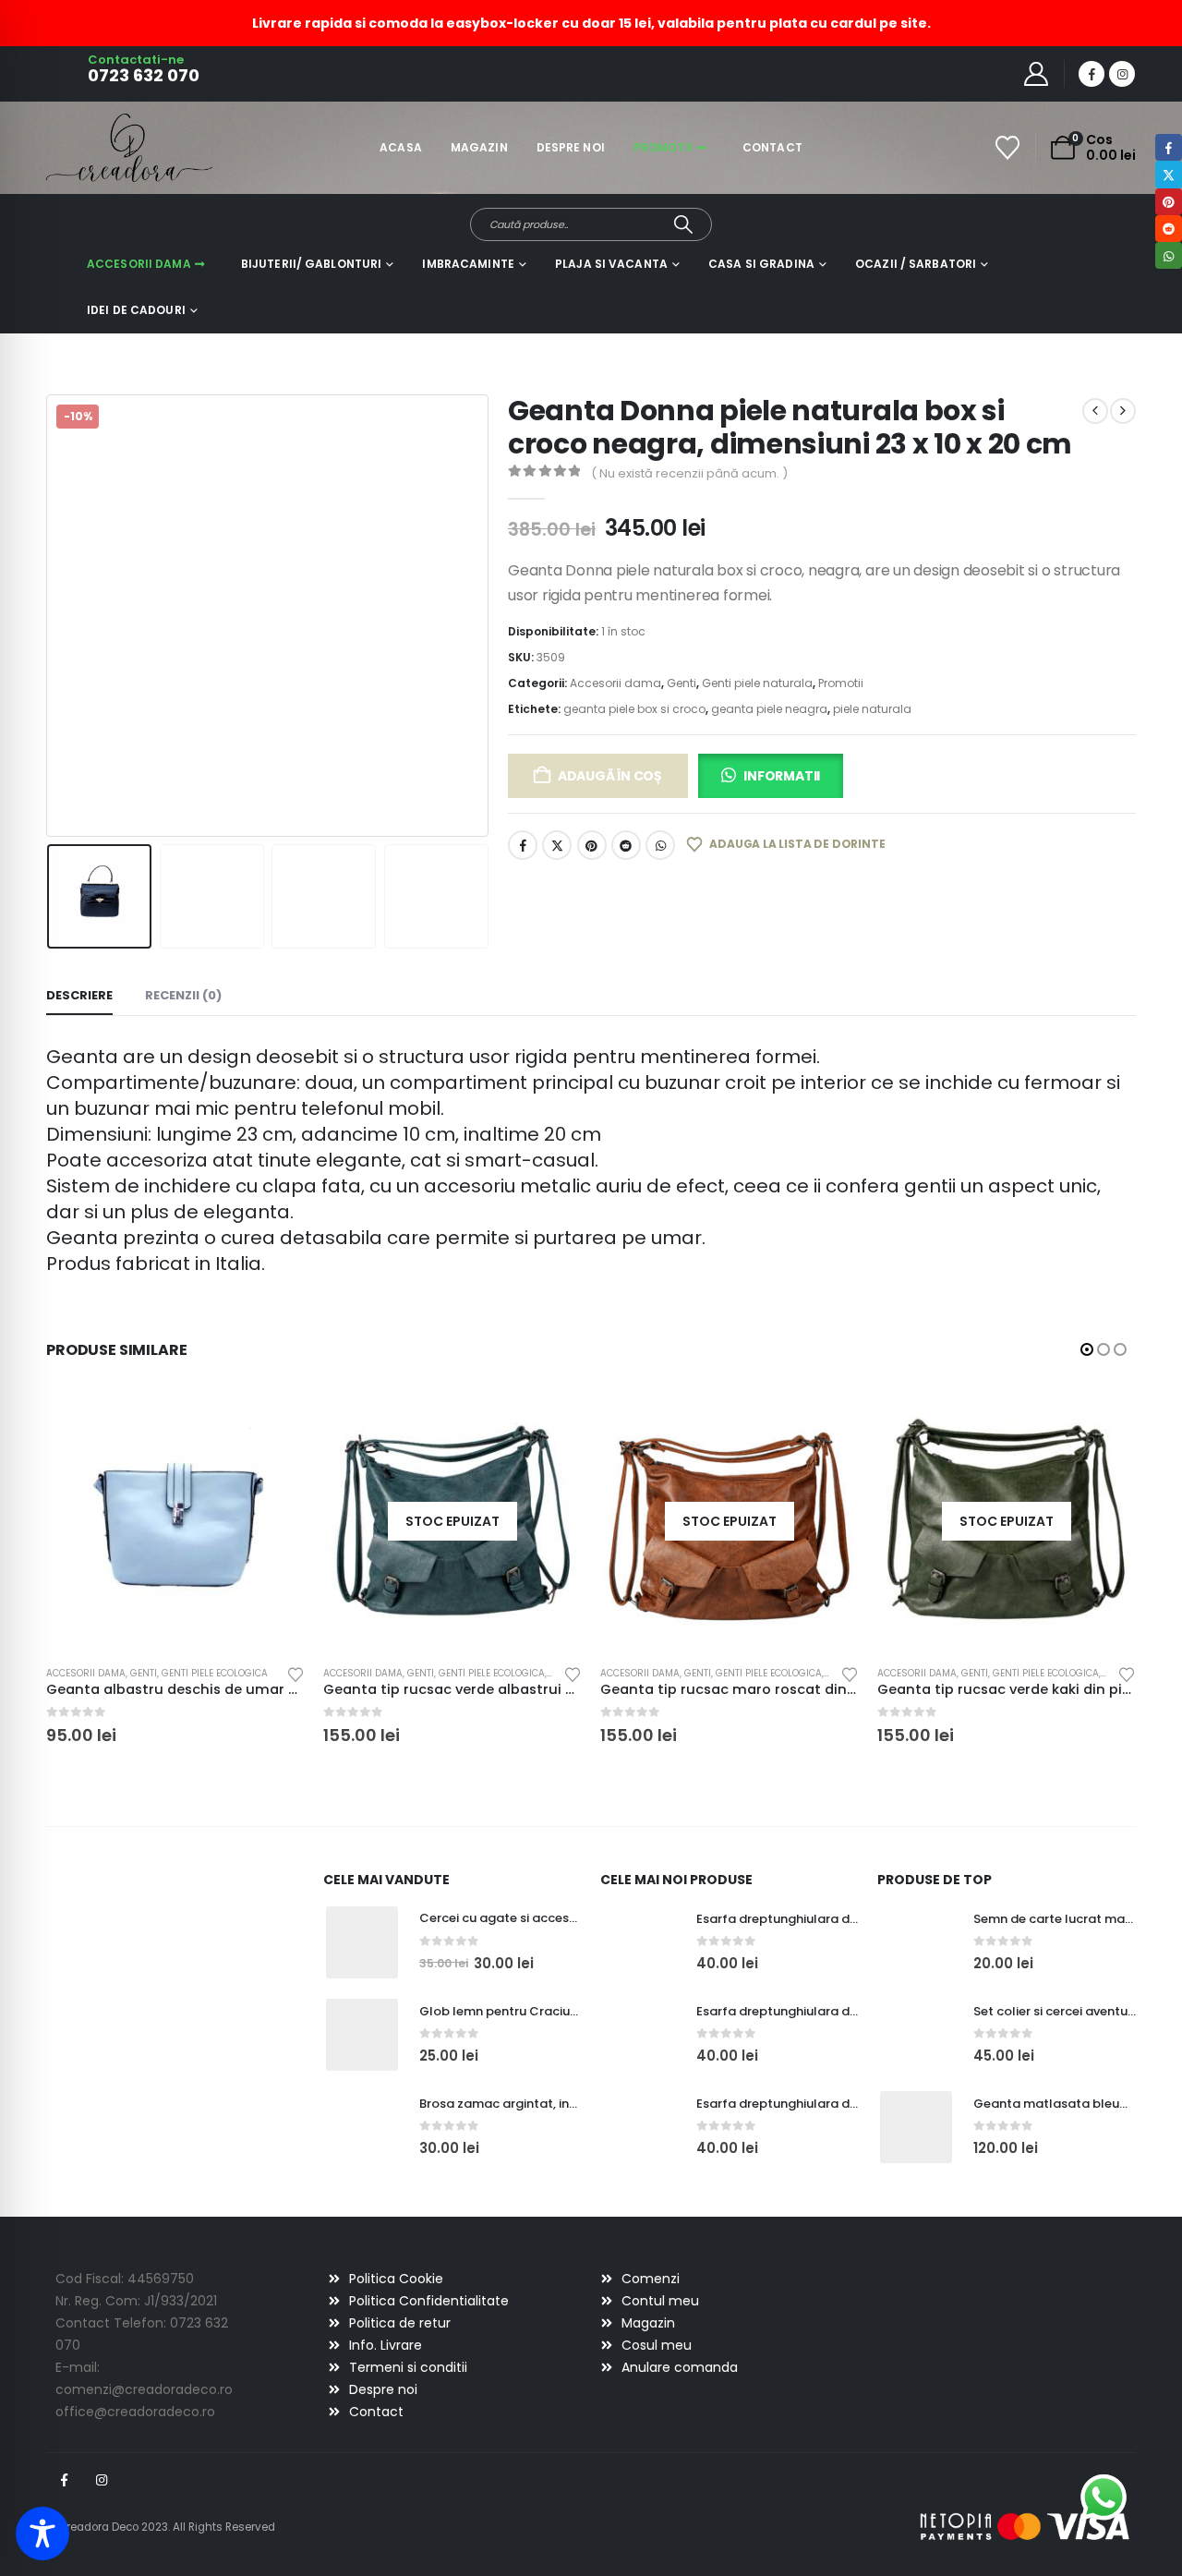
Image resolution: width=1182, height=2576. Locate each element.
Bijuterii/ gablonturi (312, 264)
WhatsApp (660, 845)
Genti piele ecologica (215, 1673)
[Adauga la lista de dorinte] (295, 1673)
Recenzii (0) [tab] (183, 995)
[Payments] (1025, 2526)
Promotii (663, 147)
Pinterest (592, 845)
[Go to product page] (175, 1522)
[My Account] (1037, 74)
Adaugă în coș (610, 776)
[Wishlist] (1008, 148)
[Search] (684, 224)
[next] (1123, 411)
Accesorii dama (139, 264)
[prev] (1095, 411)
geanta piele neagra (769, 709)
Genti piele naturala (757, 683)
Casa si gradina (761, 264)
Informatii (782, 776)
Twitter (557, 845)
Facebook (523, 845)
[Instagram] (1122, 74)
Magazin (479, 147)
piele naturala (872, 709)
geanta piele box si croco (634, 709)
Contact (772, 147)
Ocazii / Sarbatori (916, 264)
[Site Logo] (97, 147)
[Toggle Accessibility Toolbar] (42, 2534)
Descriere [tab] (79, 995)
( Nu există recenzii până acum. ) (689, 473)
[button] (51, 615)
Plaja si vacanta (611, 264)
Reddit (626, 845)
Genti (681, 683)
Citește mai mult (551, 1422)
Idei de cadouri (136, 310)
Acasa (401, 147)
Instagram (102, 2480)
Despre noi (571, 147)
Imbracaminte (468, 264)
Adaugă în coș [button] (274, 1422)
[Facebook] (1092, 74)
